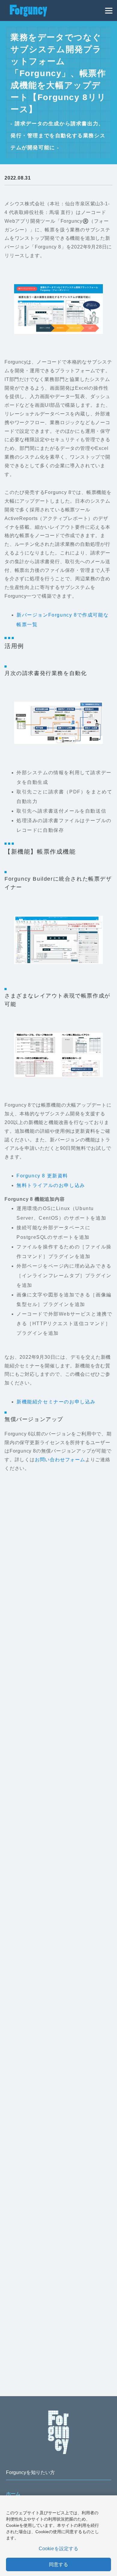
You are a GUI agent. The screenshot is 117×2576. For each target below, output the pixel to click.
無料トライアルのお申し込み (51, 1185)
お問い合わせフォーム (60, 1460)
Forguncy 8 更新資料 (42, 1176)
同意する (59, 2564)
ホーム (13, 2494)
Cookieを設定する (59, 2549)
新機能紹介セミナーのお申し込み (56, 1402)
